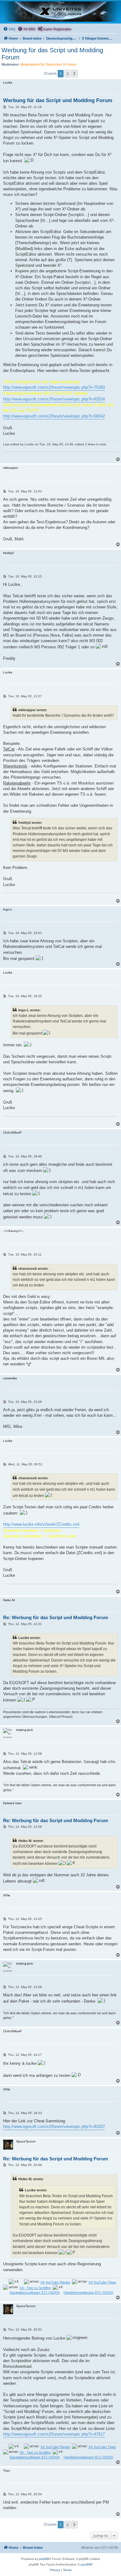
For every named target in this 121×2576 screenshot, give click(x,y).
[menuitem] (9, 29)
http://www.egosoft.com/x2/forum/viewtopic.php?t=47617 (54, 2434)
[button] (74, 74)
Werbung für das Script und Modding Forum (52, 54)
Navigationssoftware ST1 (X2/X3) (35, 2293)
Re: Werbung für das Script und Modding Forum (56, 1617)
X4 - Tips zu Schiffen (35, 2288)
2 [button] (67, 74)
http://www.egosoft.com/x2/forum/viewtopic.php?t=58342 (54, 416)
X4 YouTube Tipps (102, 2282)
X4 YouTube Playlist (55, 2282)
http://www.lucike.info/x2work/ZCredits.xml (41, 1524)
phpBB (44, 2559)
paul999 (87, 2564)
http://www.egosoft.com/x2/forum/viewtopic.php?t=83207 (54, 2126)
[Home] (60, 12)
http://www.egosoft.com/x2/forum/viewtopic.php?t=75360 (54, 387)
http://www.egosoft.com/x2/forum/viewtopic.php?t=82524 (54, 399)
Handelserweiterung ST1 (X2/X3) (88, 2293)
